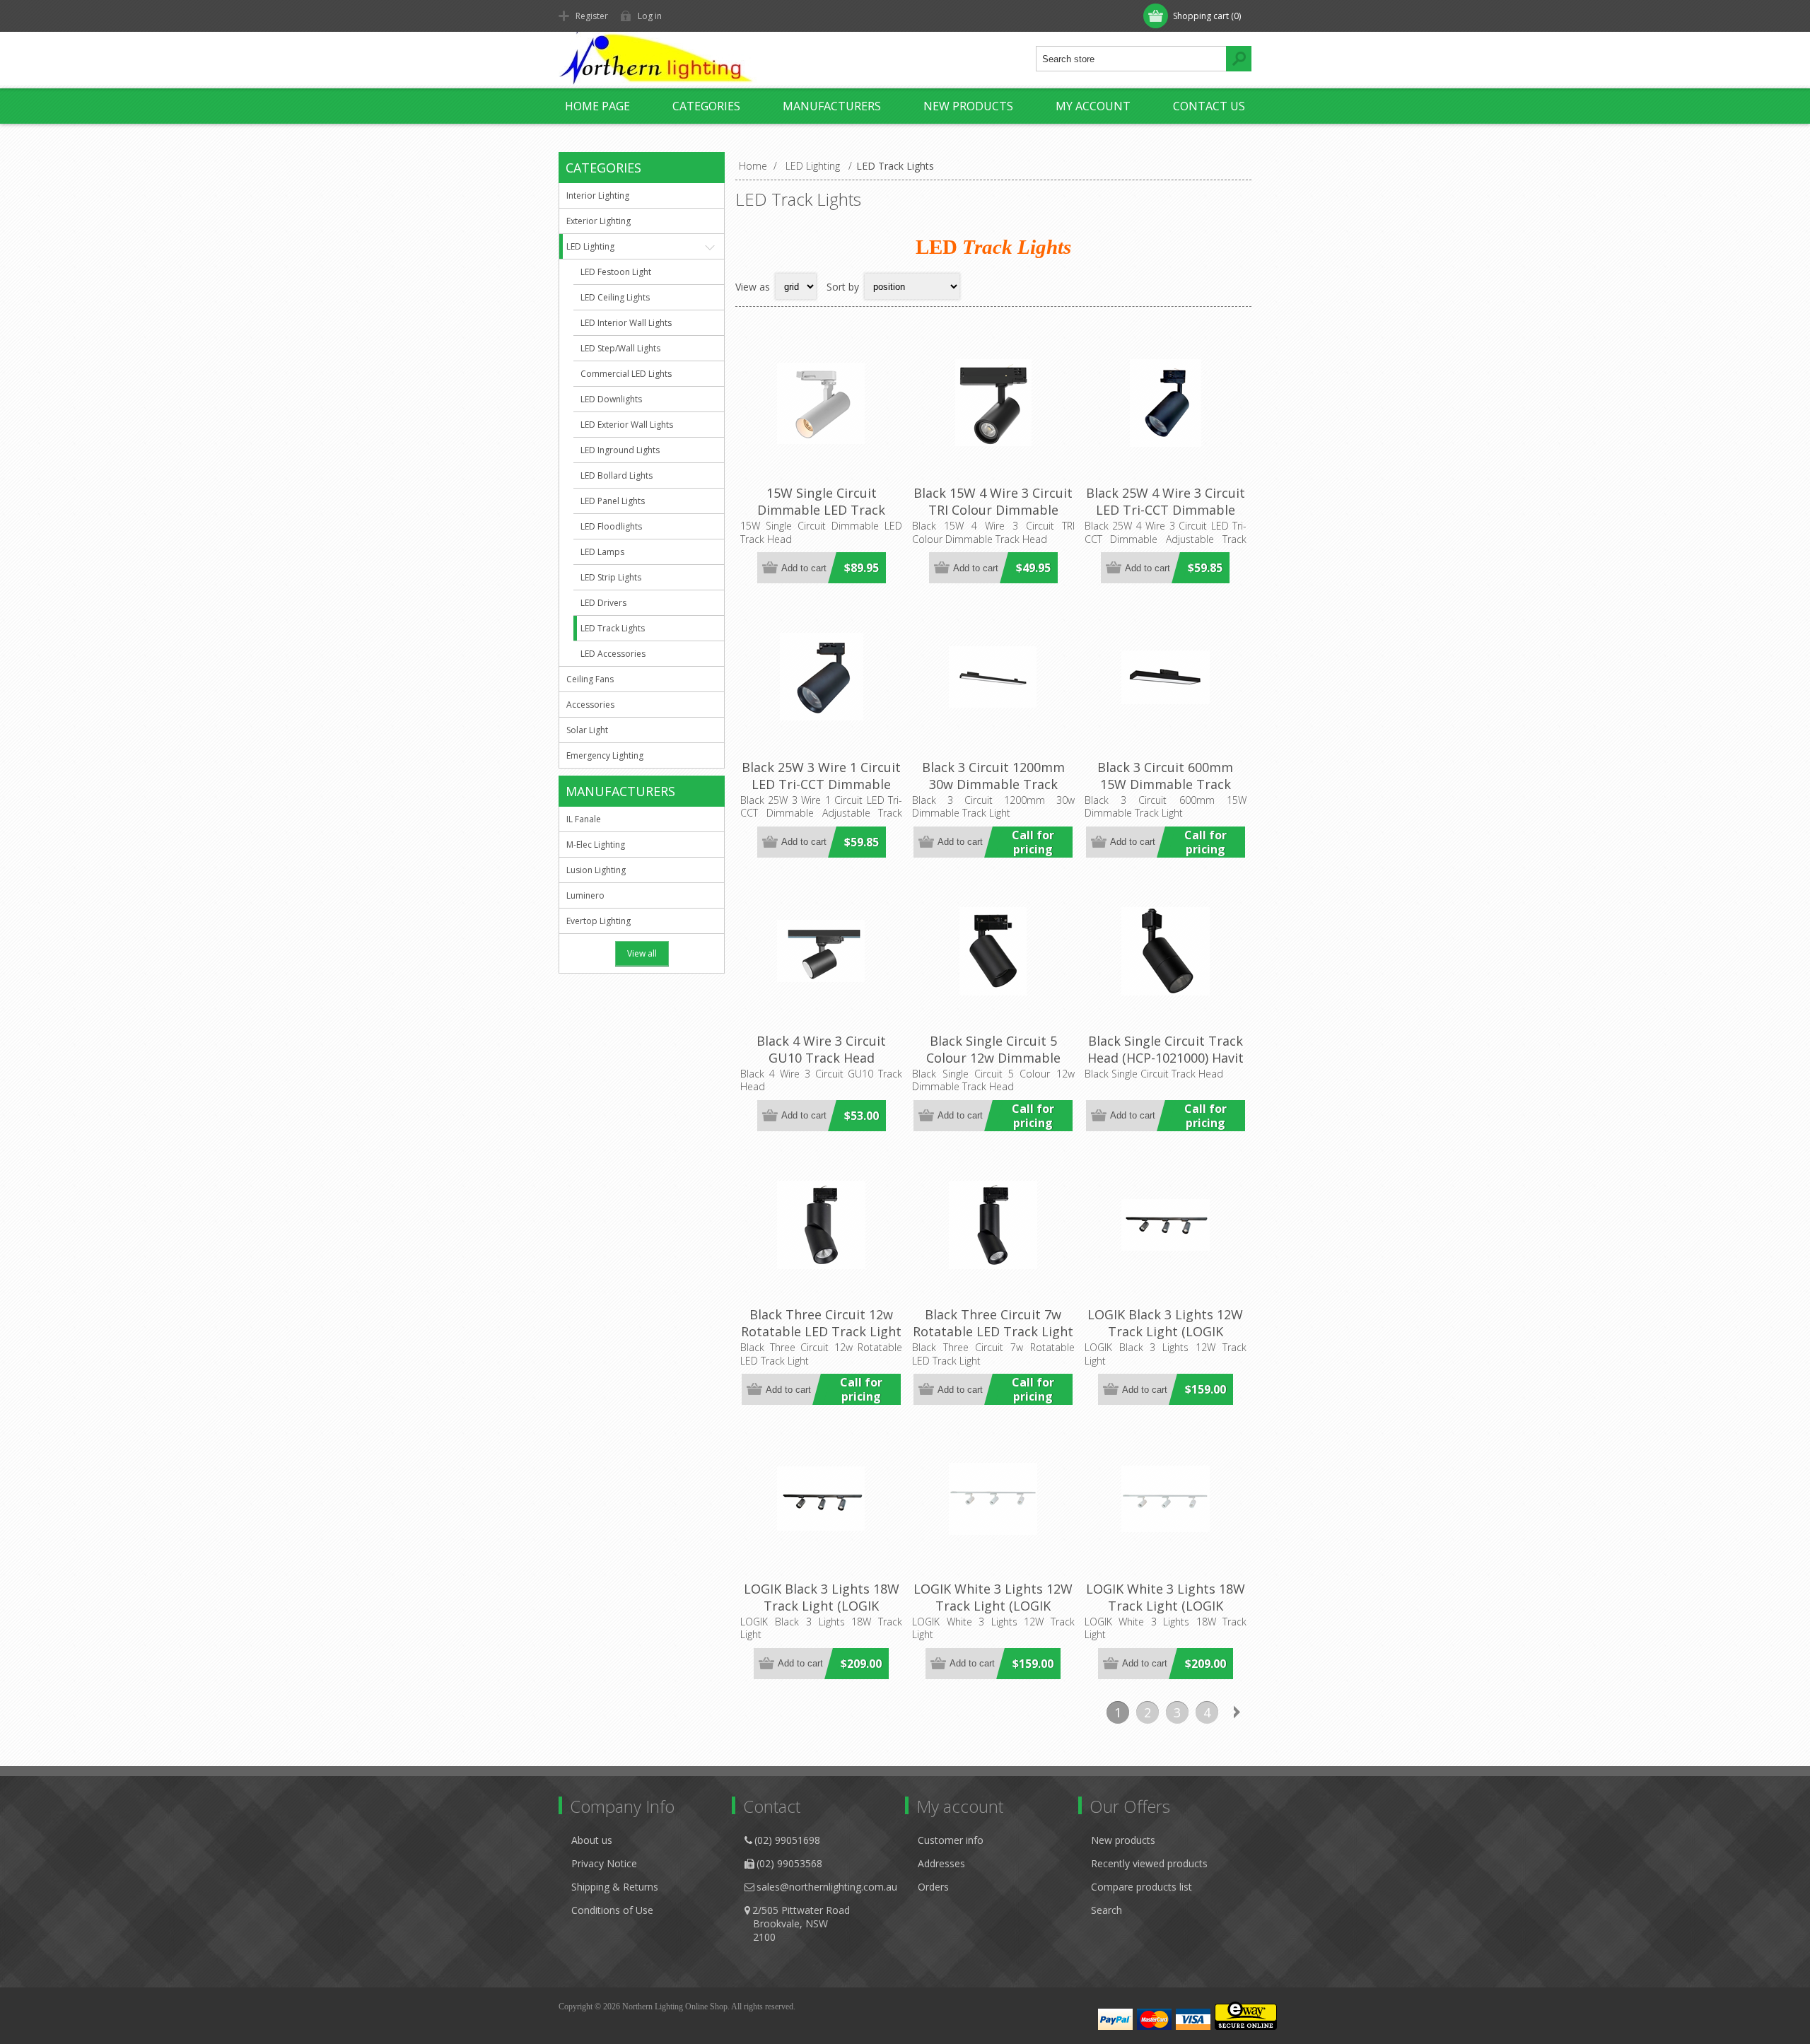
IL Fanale (584, 819)
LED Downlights (611, 399)
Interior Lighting (598, 195)
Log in (650, 16)
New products (968, 106)
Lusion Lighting (596, 870)
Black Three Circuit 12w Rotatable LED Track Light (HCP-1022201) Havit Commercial (821, 1340)
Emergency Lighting (605, 755)
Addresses (941, 1863)
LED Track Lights (613, 628)
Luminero (585, 895)
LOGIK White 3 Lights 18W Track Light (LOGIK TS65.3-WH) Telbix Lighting (1166, 1614)
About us (592, 1840)
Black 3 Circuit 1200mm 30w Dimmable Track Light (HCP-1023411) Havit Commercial (993, 793)
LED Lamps (602, 552)
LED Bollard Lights (617, 475)
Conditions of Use (612, 1910)
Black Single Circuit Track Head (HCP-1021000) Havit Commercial (1166, 1058)
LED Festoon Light (616, 272)
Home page (597, 106)
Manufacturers (832, 106)
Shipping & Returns (615, 1887)
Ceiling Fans (590, 679)
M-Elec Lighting (596, 845)
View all (642, 953)
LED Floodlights (611, 526)
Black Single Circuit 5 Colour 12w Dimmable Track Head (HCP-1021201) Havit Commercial (993, 1066)
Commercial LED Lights (626, 374)
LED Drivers (603, 603)
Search (1107, 1910)
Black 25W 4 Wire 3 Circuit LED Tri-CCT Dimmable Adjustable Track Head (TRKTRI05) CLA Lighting (1166, 518)
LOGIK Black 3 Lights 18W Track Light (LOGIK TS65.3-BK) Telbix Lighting (821, 1606)
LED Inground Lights (620, 450)
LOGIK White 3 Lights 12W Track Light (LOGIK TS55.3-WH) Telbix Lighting (993, 1614)
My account (1093, 106)
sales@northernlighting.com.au (827, 1887)
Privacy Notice (604, 1863)
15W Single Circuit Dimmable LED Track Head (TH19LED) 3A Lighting (821, 518)
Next (1237, 1712)
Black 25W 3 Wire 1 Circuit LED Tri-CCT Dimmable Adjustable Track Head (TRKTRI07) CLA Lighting (821, 793)
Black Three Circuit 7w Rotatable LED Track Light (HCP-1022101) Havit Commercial (993, 1340)
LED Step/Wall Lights (620, 348)
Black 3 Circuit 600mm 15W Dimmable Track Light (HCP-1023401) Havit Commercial (1165, 793)
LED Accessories (613, 654)
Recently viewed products (1149, 1863)
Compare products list (1142, 1887)
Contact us (1209, 106)
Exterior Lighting (599, 221)
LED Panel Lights (613, 501)
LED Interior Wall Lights (626, 323)
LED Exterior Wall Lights (627, 425)
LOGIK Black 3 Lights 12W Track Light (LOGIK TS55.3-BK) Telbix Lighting (1166, 1331)
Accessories (590, 705)
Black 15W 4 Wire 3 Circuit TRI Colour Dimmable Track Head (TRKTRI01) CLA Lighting (993, 518)
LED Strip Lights (611, 577)
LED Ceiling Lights (615, 297)
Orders (933, 1887)
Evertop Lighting (599, 921)
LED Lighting (590, 246)
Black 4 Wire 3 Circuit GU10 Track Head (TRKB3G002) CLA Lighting (822, 1058)
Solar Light (587, 730)
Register (592, 16)
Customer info (951, 1840)
